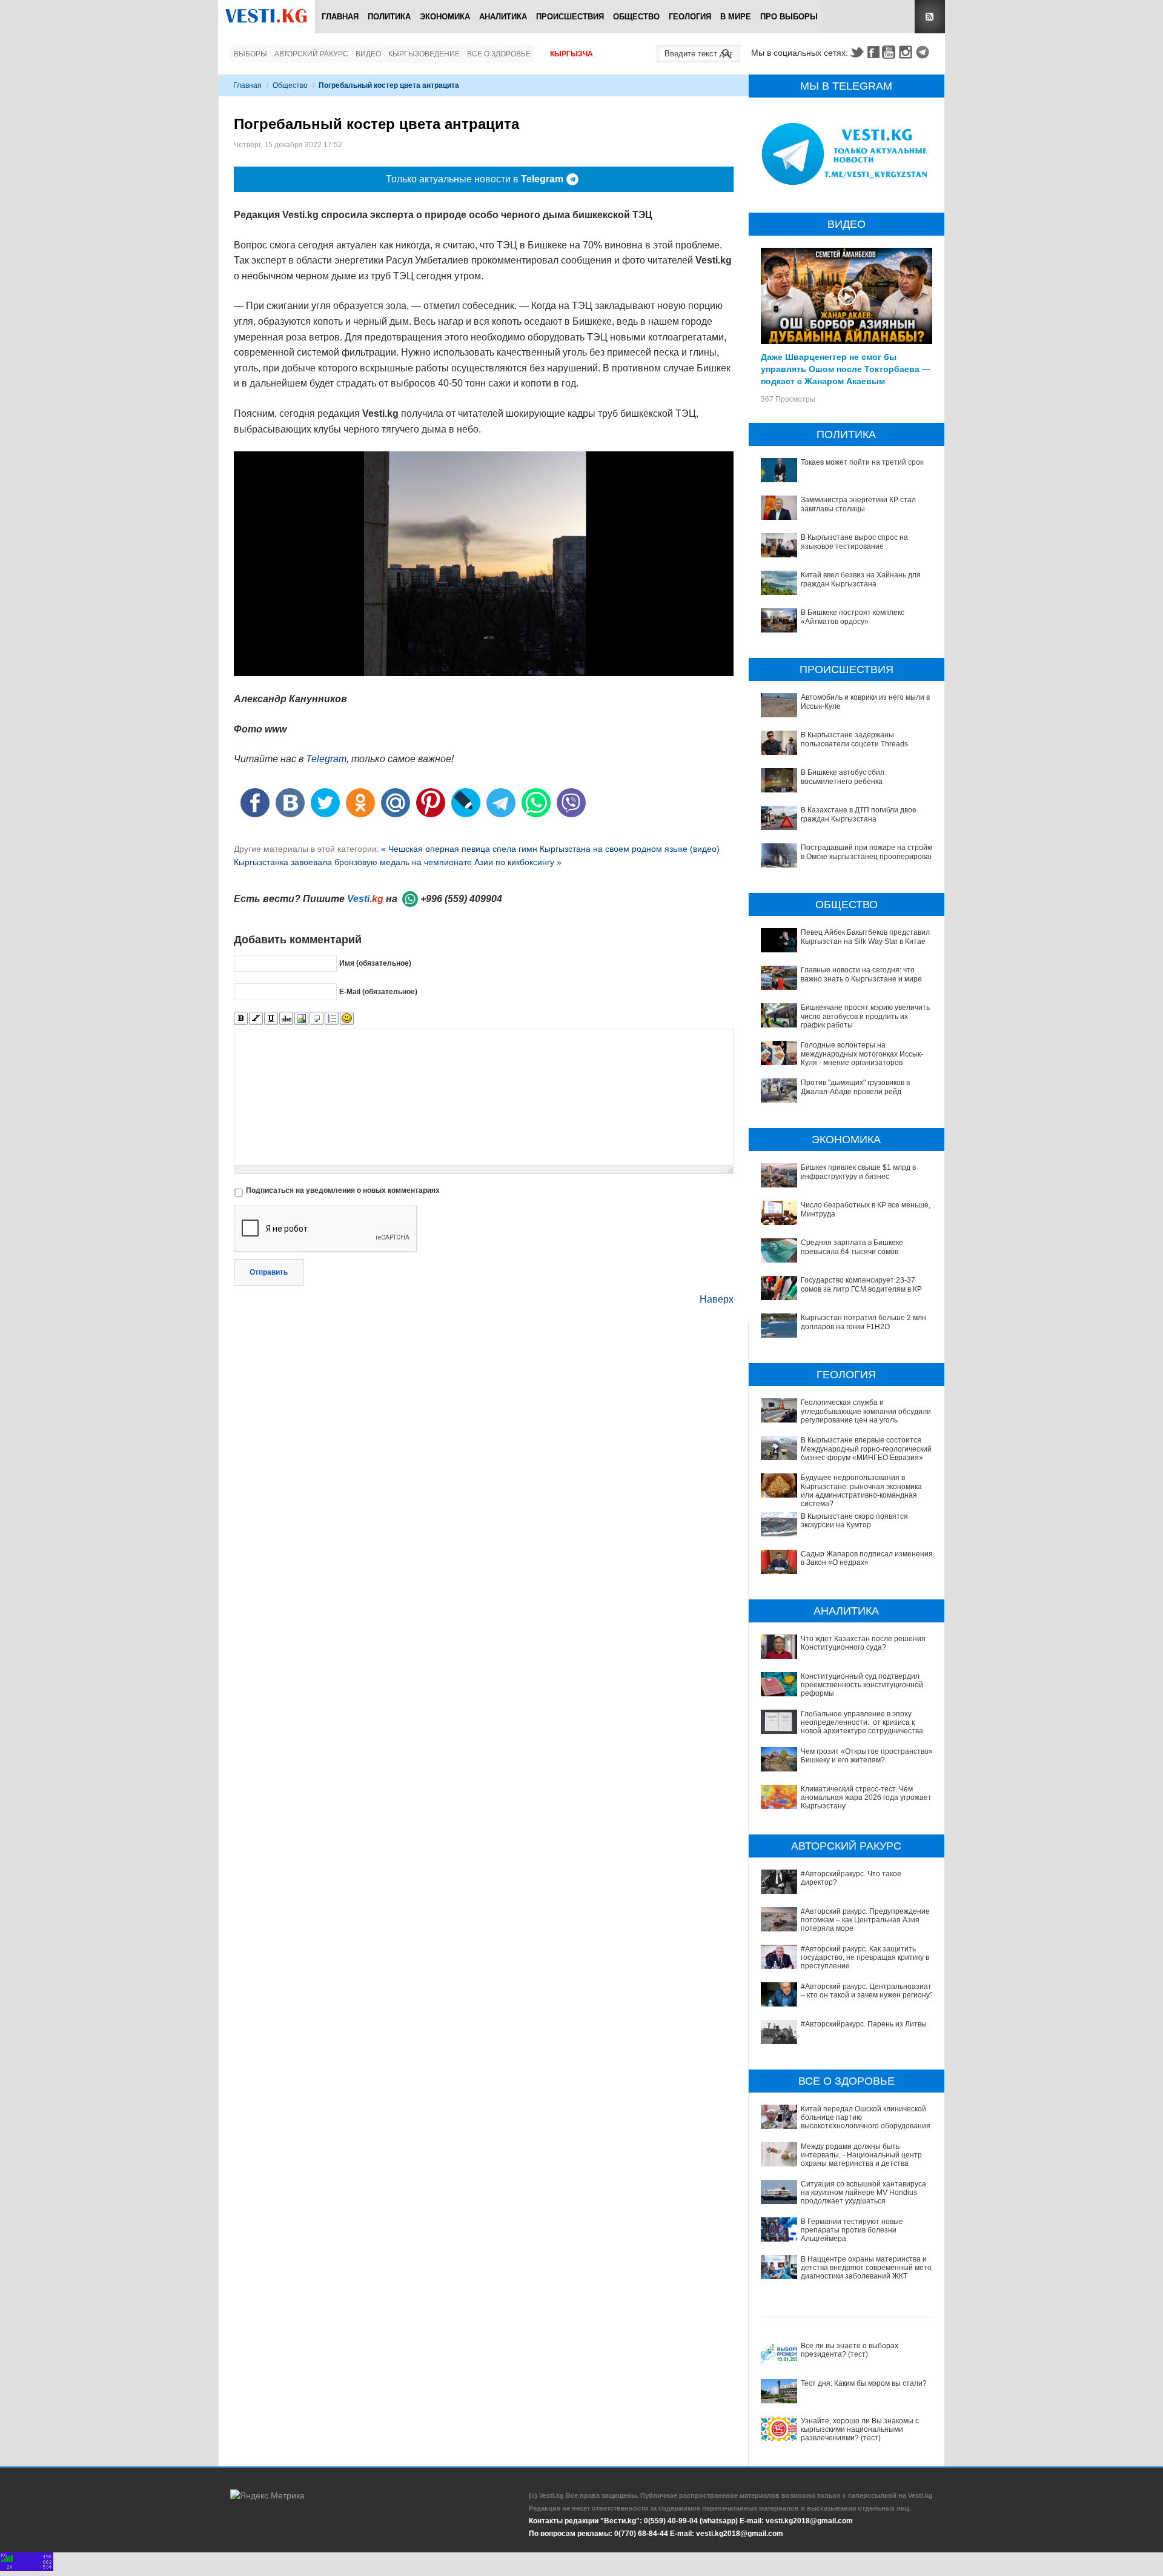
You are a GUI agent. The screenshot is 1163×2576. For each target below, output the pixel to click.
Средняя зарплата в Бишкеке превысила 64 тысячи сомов (852, 1247)
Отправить (269, 1272)
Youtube (890, 52)
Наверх (717, 1299)
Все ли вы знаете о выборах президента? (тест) (850, 2350)
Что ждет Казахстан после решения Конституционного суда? (863, 1643)
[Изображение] (301, 1019)
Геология (690, 17)
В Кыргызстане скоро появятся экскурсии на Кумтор (854, 1521)
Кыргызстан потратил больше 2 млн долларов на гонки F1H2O (863, 1322)
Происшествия (570, 17)
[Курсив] (256, 1019)
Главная (340, 17)
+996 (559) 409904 (461, 899)
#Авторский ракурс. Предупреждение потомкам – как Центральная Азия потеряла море (865, 1920)
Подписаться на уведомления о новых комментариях (343, 1190)
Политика (389, 17)
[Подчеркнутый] (271, 1019)
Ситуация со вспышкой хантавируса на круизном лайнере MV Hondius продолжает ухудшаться (863, 2193)
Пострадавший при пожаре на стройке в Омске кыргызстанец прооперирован (868, 852)
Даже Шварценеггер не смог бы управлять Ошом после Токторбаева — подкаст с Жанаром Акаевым (846, 368)
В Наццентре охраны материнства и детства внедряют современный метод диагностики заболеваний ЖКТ (868, 2268)
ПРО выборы (789, 17)
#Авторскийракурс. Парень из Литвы (864, 2024)
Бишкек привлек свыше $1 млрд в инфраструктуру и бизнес (858, 1172)
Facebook (873, 52)
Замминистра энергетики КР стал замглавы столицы (858, 504)
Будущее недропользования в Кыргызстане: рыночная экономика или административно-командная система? (861, 1491)
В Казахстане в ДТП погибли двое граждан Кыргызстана (859, 814)
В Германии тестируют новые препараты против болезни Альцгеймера (852, 2230)
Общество (636, 17)
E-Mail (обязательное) (378, 992)
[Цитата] (316, 1019)
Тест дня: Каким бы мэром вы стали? (864, 2383)
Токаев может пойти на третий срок (862, 462)
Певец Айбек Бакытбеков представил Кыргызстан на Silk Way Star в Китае (865, 937)
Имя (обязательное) (375, 963)
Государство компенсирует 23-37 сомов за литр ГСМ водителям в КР (861, 1284)
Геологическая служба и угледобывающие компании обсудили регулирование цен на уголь (866, 1411)
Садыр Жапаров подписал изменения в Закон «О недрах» (867, 1558)
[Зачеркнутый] (286, 1019)
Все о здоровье (499, 54)
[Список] (332, 1019)
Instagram (907, 52)
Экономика (445, 17)
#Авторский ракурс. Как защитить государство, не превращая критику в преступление (865, 1958)
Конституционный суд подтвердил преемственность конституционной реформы (862, 1685)
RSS (930, 17)
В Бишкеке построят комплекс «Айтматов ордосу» (853, 617)
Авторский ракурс (311, 54)
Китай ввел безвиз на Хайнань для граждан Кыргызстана (861, 579)
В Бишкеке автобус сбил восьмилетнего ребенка (843, 777)
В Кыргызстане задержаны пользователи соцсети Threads (854, 739)
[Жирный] (241, 1019)
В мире (736, 17)
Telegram (924, 52)
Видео (368, 54)
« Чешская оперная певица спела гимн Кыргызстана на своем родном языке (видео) (550, 849)
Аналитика (503, 17)
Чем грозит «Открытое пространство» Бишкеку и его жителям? (867, 1756)
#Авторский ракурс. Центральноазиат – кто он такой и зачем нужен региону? (867, 1991)
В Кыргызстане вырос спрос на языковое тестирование (854, 542)
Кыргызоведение (424, 54)
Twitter (857, 52)
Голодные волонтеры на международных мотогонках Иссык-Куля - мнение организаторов (862, 1054)
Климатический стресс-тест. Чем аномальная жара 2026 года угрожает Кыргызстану (866, 1798)
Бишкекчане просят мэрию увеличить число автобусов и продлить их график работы (865, 1016)
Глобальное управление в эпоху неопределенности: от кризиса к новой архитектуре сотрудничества (862, 1723)
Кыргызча (572, 54)
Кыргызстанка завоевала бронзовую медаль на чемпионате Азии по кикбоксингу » (398, 862)
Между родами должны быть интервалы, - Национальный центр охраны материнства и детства (861, 2155)
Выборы (250, 54)
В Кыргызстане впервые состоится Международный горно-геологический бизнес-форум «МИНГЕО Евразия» (866, 1449)
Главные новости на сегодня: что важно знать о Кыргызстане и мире (861, 974)
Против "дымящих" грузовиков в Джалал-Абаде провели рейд (855, 1087)
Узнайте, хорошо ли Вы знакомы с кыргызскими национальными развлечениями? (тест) (860, 2430)
